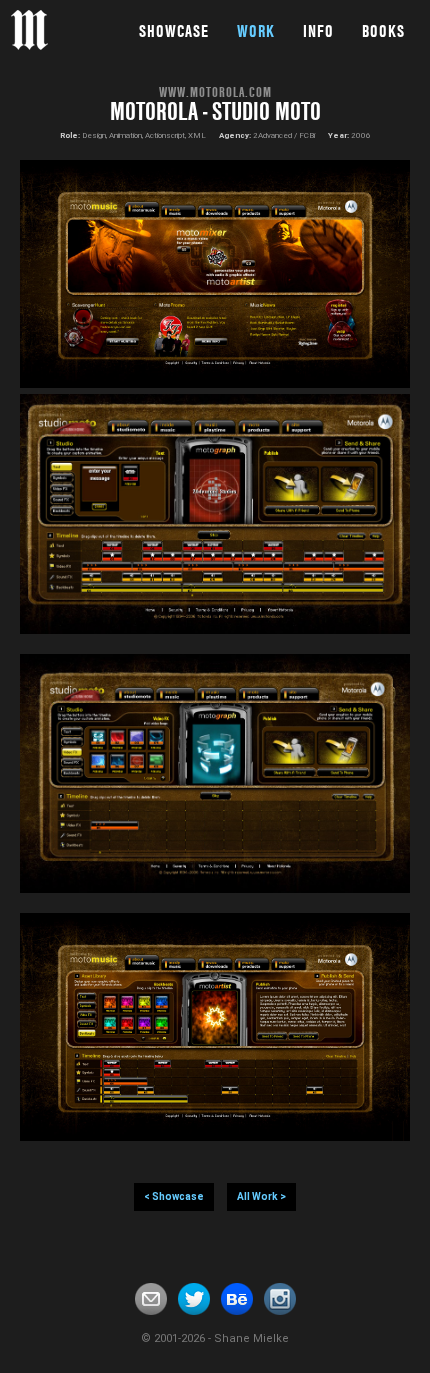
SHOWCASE (174, 31)
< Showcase (174, 1196)
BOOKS (383, 31)
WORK (256, 31)
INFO (318, 31)
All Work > (261, 1196)
